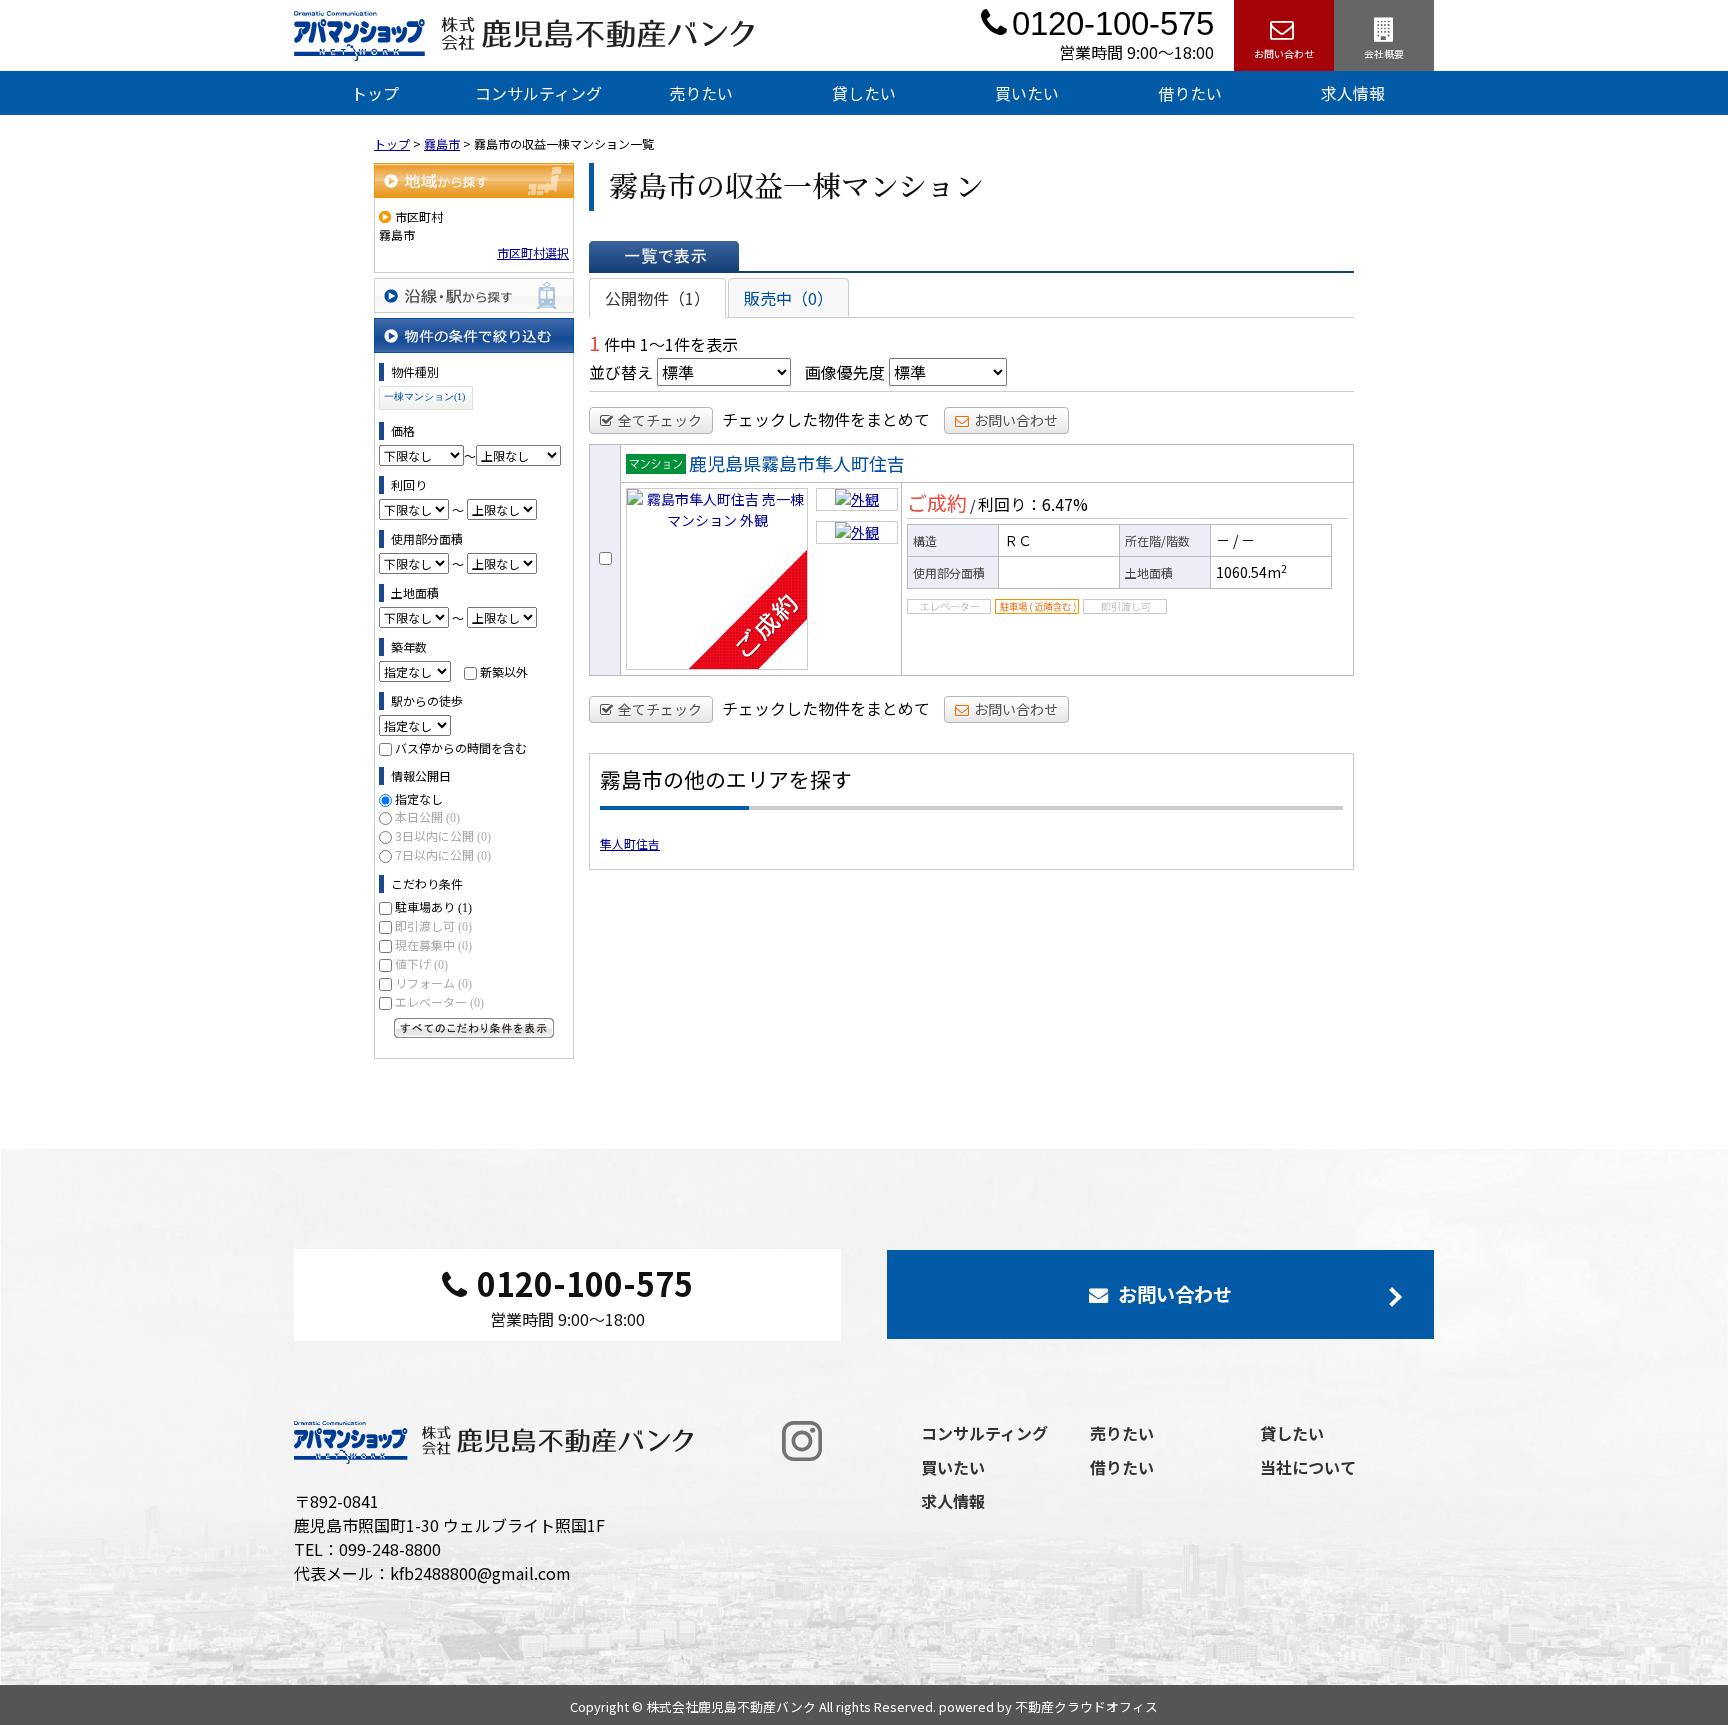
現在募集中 (433, 944)
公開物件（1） (657, 298)
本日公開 (427, 816)
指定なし (419, 798)
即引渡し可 (433, 925)
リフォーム (433, 982)
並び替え (621, 372)
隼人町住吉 (630, 843)
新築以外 (504, 671)
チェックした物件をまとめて (826, 419)
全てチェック (660, 420)
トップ (375, 93)
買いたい (1027, 93)
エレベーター (439, 1001)
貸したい (864, 93)
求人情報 (1353, 93)
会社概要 (1384, 53)
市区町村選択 (533, 252)
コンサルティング (538, 93)
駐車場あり (433, 906)
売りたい (701, 93)
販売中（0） (788, 298)
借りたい (1190, 93)
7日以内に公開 (443, 854)
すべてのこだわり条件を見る (474, 1028)
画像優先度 (845, 372)
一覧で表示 (664, 256)
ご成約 (937, 502)
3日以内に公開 (443, 835)
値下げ (421, 963)
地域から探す (474, 180)
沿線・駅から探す (474, 295)
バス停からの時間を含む (461, 747)
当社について (1308, 1467)
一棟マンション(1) (424, 396)
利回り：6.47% (1033, 504)
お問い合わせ (1284, 53)
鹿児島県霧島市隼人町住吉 (797, 463)
